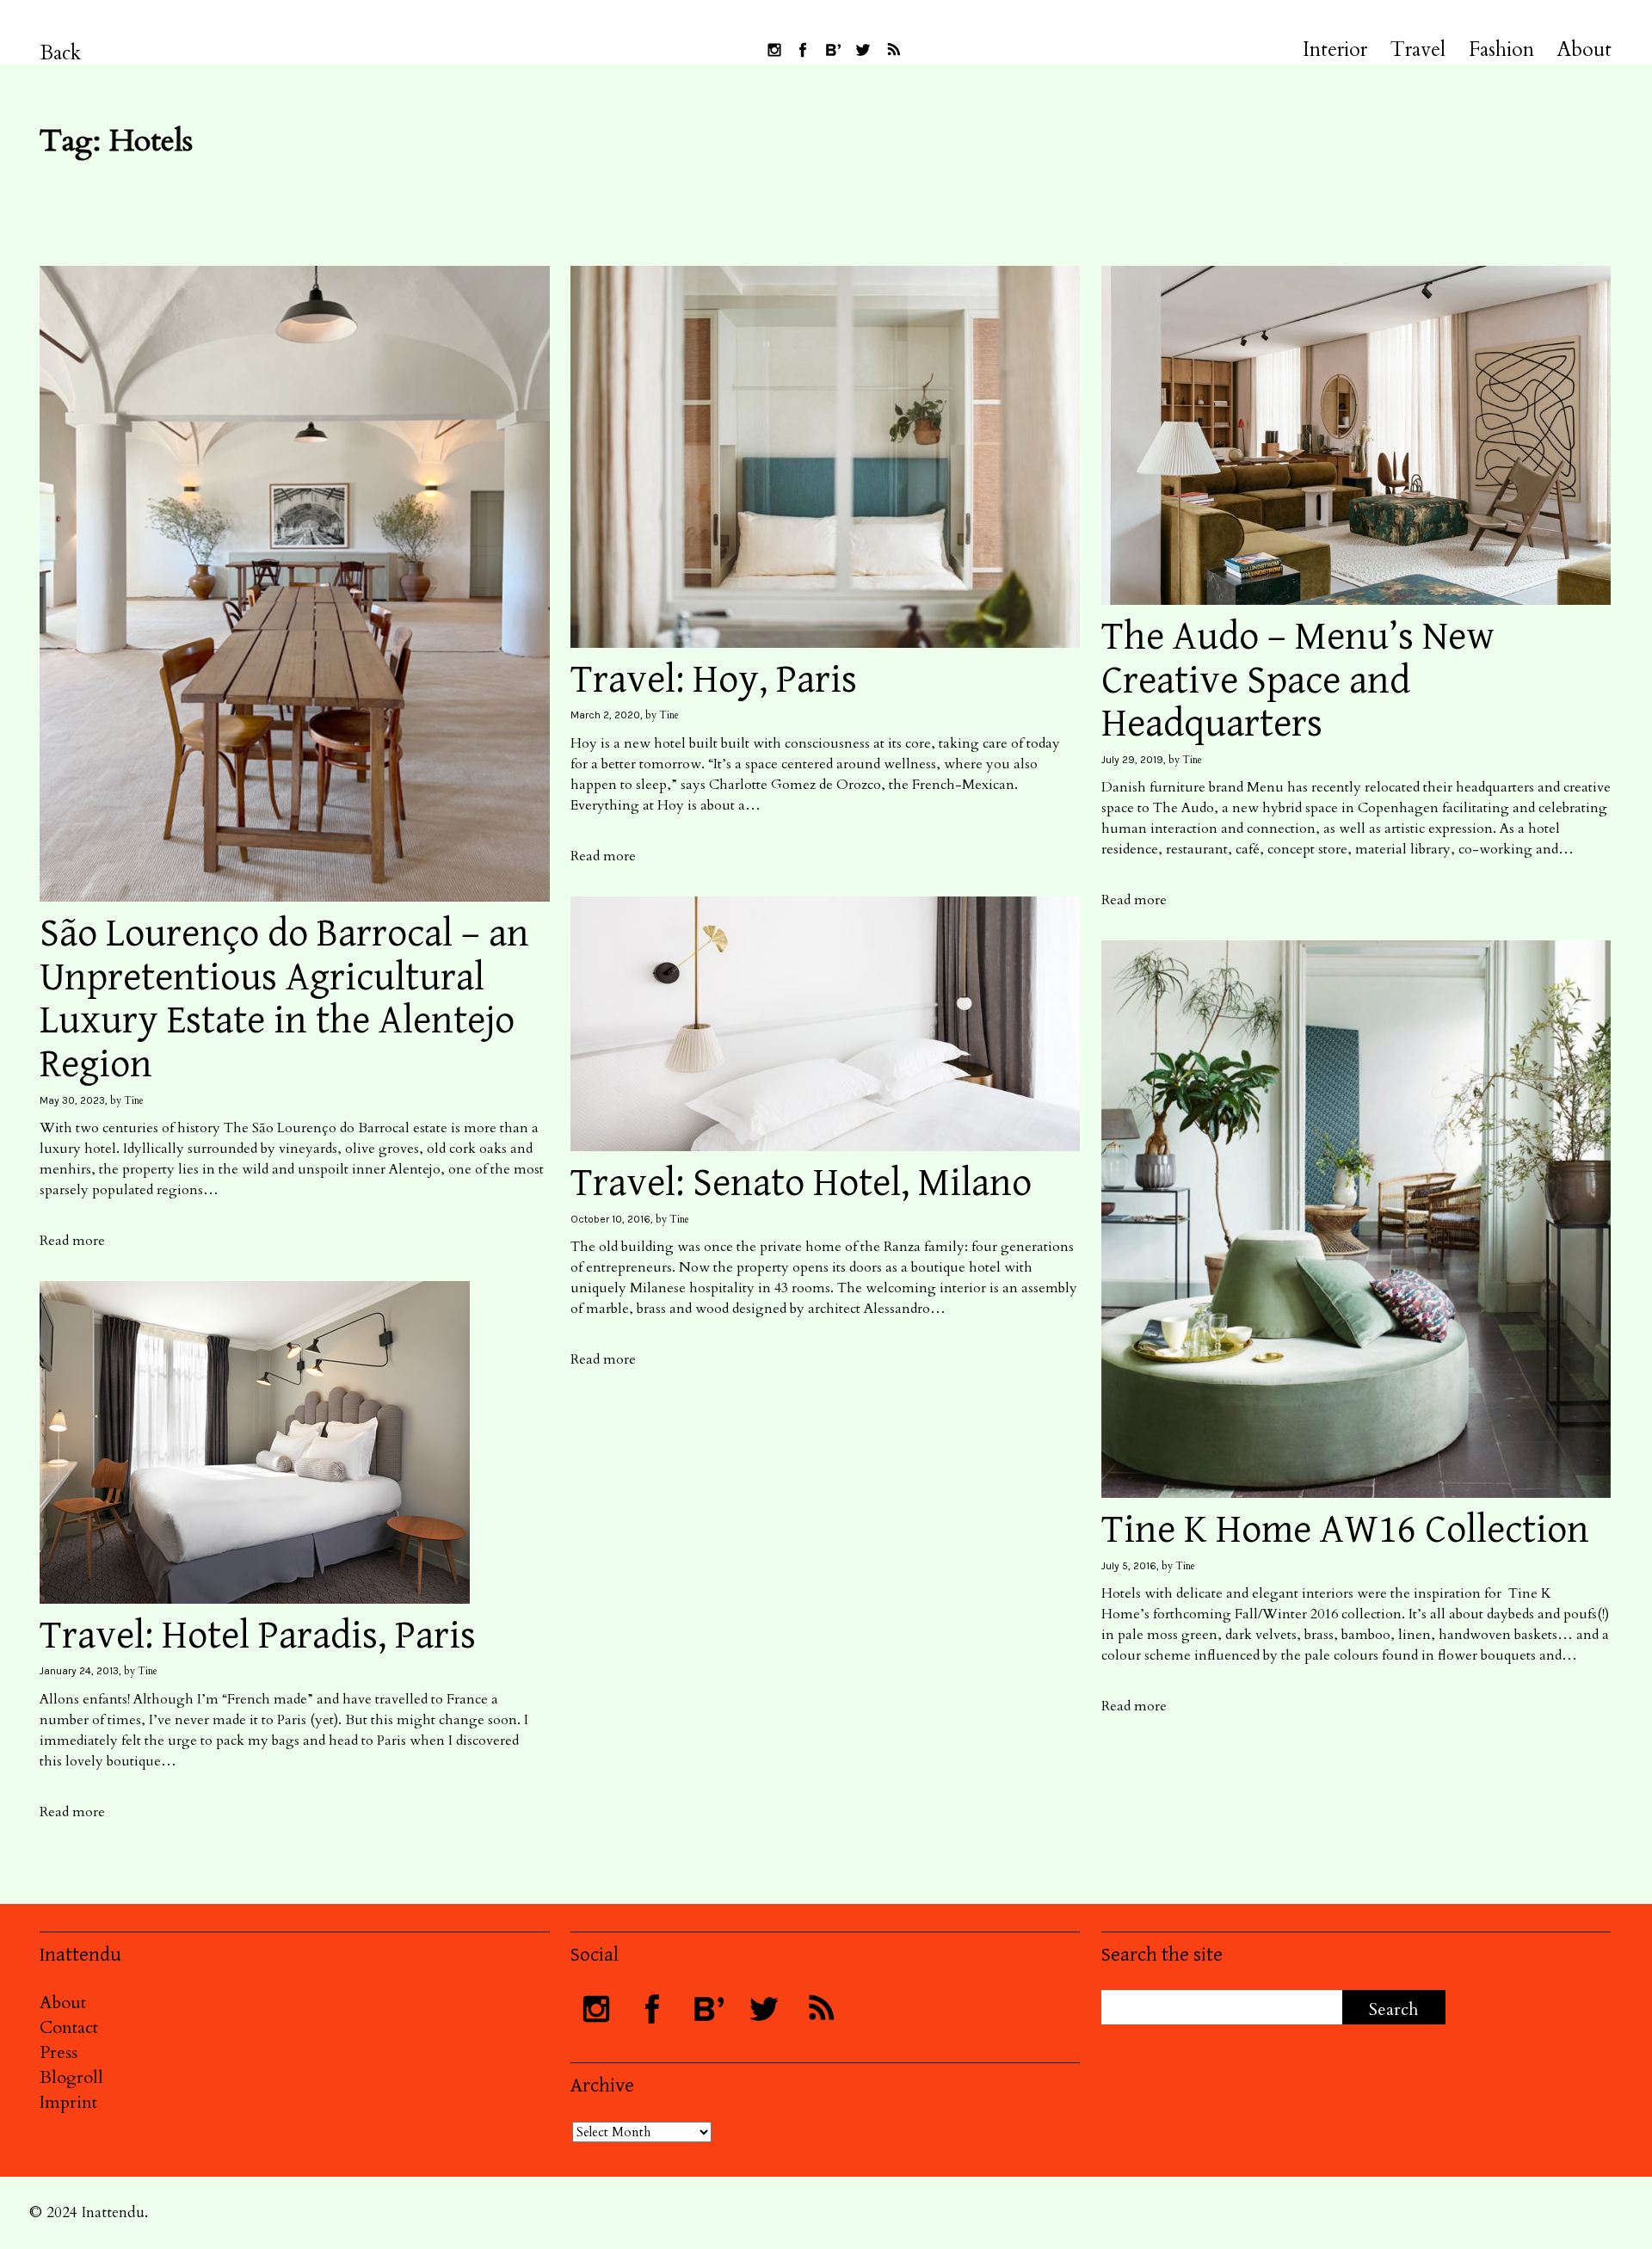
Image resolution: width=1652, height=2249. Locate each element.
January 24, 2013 (79, 1671)
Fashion (1501, 50)
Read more (72, 1241)
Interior (1335, 50)
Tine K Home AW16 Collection (1345, 1530)
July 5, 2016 (1129, 1566)
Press (59, 2052)
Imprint (68, 2102)
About (1584, 50)
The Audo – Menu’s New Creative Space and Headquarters (1298, 681)
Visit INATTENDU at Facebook (803, 50)
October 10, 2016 (610, 1219)
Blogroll (71, 2077)
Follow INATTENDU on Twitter (863, 50)
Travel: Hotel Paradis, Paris (258, 1636)
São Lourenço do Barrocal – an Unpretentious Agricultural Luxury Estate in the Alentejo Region (284, 999)
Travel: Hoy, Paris (714, 680)
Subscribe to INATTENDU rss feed (893, 50)
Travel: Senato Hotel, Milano (801, 1183)
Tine (134, 1100)
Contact (69, 2027)
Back (61, 53)
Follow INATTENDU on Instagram (774, 50)
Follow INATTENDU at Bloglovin (833, 50)
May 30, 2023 (72, 1100)
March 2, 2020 (605, 715)
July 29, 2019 (1132, 760)
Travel (1418, 50)
